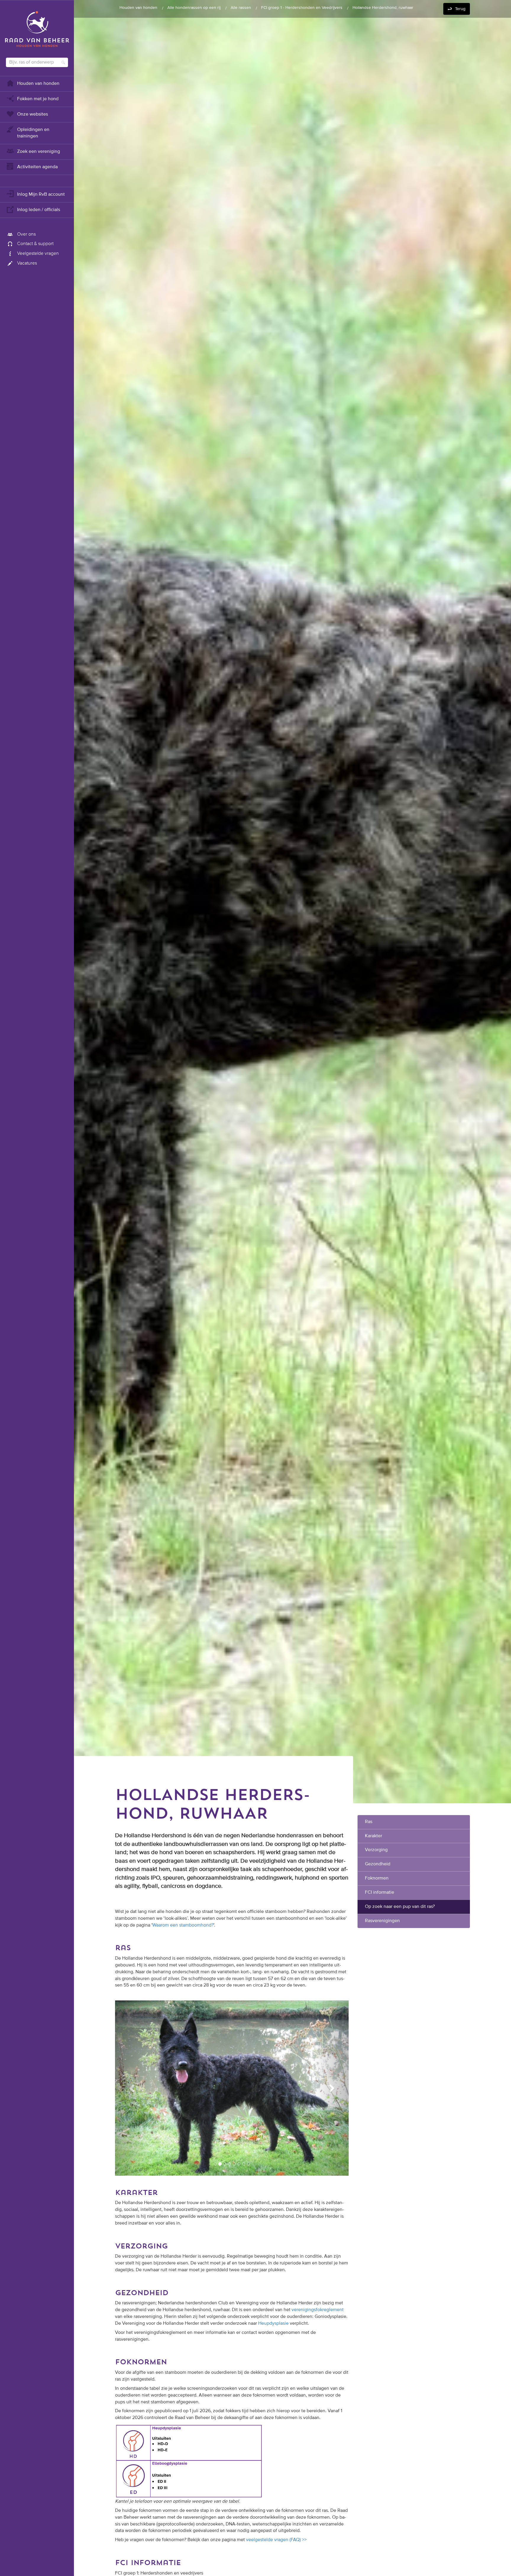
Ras (369, 1822)
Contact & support (35, 244)
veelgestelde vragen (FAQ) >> (276, 2520)
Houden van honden (38, 84)
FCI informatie (380, 1893)
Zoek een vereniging (39, 152)
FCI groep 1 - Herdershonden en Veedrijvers (302, 8)
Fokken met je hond (38, 99)
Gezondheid (378, 1864)
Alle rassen (241, 8)
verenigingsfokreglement (318, 2290)
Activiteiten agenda (37, 167)
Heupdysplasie (273, 2304)
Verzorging (377, 1850)
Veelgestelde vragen (38, 254)
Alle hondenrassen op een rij (194, 8)
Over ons (26, 234)
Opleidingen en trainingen (33, 133)
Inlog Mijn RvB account (41, 195)
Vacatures (27, 263)
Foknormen (377, 1878)
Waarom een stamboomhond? (183, 1925)
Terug (460, 9)
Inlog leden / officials (39, 210)
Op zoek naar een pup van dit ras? (400, 1907)
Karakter (373, 1836)
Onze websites (33, 114)
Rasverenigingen (382, 1921)
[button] (133, 2078)
